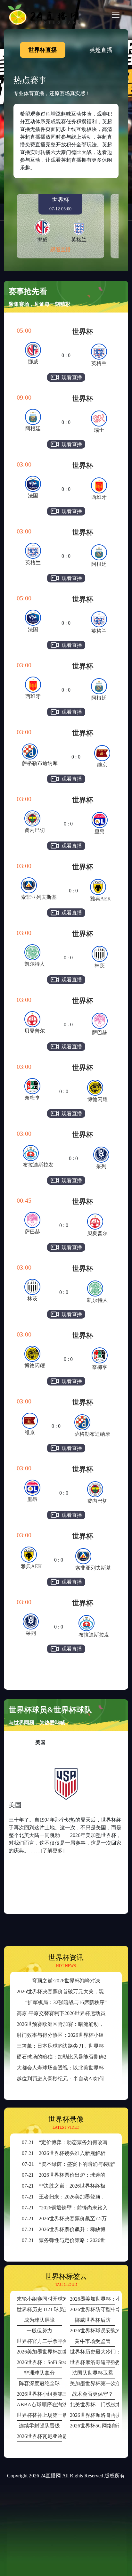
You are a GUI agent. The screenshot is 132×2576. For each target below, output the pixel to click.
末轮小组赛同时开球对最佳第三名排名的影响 (39, 2299)
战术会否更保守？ (93, 2394)
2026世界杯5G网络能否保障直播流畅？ (93, 2426)
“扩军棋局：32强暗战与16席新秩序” (66, 2002)
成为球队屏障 (39, 2320)
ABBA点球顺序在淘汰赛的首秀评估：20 (39, 2405)
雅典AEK (101, 899)
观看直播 (61, 250)
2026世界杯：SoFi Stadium (39, 2362)
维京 (102, 765)
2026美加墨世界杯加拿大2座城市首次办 (39, 2352)
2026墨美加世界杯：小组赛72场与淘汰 (93, 2299)
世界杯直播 (43, 50)
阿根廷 (33, 429)
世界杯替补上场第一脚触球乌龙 (39, 2415)
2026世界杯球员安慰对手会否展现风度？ (93, 2331)
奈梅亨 (32, 1098)
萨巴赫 (100, 1032)
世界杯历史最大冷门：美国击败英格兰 (93, 2352)
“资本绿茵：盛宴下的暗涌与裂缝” (69, 2164)
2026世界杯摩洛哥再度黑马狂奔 (93, 2415)
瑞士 (99, 430)
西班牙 (99, 497)
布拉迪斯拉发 (38, 1165)
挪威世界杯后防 (93, 2320)
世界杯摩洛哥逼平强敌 (93, 2362)
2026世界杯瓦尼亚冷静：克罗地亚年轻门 (39, 2436)
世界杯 (83, 332)
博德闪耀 (97, 1099)
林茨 (100, 966)
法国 (33, 496)
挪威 (33, 362)
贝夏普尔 (35, 1031)
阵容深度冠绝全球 (39, 2383)
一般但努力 (39, 2331)
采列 (101, 1166)
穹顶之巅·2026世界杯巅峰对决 (66, 1981)
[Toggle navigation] (116, 15)
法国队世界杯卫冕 (93, 2373)
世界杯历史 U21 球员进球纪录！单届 (39, 2309)
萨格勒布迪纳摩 (40, 763)
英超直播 (101, 50)
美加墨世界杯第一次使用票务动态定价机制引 (93, 2383)
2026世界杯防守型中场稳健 (93, 2309)
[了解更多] (53, 1851)
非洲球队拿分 (39, 2373)
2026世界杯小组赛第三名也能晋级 (39, 2394)
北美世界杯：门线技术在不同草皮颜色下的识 (93, 2405)
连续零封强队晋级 (39, 2426)
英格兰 (99, 363)
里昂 (100, 832)
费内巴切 (35, 830)
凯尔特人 (35, 964)
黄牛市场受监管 (93, 2341)
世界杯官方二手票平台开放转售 (39, 2341)
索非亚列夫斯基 (39, 897)
